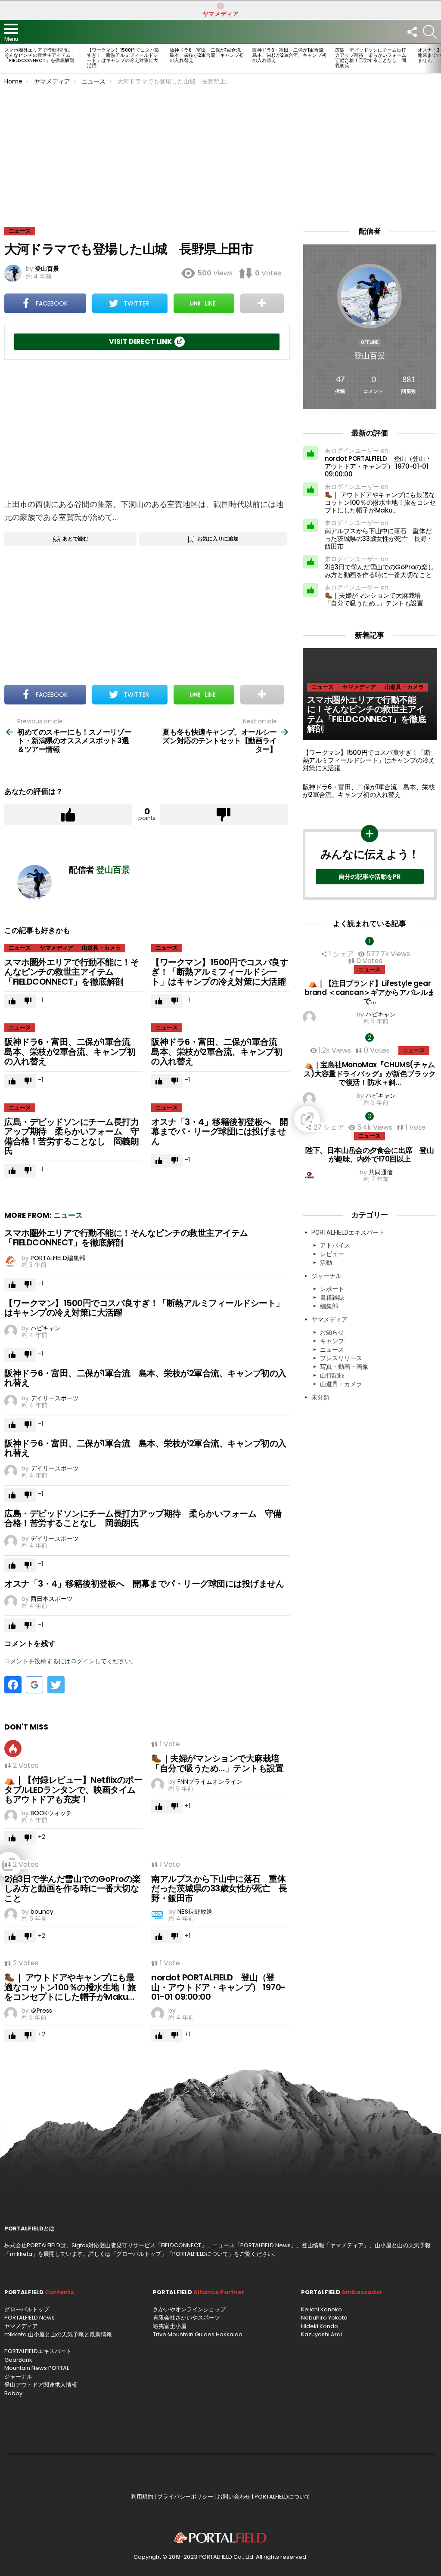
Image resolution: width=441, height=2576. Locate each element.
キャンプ (332, 1341)
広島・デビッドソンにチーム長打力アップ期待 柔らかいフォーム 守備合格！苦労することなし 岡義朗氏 (373, 58)
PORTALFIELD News (30, 2318)
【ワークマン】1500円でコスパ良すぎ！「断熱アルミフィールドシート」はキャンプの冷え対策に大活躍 (123, 58)
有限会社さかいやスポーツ (186, 2318)
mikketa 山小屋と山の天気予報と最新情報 (58, 2334)
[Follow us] (412, 32)
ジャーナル (326, 1276)
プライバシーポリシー (185, 2497)
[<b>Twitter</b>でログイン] (56, 1685)
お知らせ (332, 1332)
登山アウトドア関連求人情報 (41, 2385)
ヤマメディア (220, 14)
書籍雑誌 (332, 1297)
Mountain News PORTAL (37, 2368)
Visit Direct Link (140, 341)
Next (437, 59)
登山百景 (370, 356)
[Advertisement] (220, 149)
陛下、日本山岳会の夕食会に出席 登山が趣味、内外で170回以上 (370, 1155)
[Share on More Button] (262, 303)
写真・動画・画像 (344, 1367)
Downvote (224, 815)
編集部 (329, 1306)
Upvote (68, 815)
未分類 (320, 1397)
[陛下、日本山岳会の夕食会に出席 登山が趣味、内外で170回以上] (370, 1119)
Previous (4, 59)
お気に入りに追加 (218, 539)
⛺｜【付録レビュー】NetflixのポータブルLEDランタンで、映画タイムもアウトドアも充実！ (73, 1790)
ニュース (20, 948)
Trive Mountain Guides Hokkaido (198, 2334)
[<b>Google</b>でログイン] (34, 1685)
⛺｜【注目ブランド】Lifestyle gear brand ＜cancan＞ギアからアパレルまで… (370, 992)
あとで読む (75, 539)
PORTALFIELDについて (200, 2254)
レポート (332, 1289)
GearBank (18, 2360)
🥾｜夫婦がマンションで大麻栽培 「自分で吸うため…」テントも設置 (219, 1763)
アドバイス (335, 1245)
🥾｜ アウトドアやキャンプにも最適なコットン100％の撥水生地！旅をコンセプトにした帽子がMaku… (70, 1987)
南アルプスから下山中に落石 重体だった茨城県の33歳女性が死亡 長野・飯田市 (219, 1889)
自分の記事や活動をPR (370, 877)
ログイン (83, 1661)
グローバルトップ (139, 2254)
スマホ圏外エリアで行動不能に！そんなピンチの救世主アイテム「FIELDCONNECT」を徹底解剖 (40, 55)
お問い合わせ (234, 2497)
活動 (326, 1263)
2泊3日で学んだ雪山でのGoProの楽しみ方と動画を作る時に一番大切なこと (73, 1889)
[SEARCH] (430, 32)
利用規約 (142, 2497)
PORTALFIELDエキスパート (348, 1232)
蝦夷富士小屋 (170, 2326)
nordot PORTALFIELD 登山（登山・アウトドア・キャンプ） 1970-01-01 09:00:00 (218, 1987)
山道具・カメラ (101, 948)
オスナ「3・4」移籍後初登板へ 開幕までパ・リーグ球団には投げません (220, 1132)
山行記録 (332, 1375)
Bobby (13, 2393)
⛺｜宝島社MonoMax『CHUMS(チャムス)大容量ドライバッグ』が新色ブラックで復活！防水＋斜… (370, 1073)
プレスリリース (341, 1358)
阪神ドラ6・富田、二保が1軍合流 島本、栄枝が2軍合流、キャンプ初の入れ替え (208, 55)
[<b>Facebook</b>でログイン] (13, 1685)
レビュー (332, 1254)
